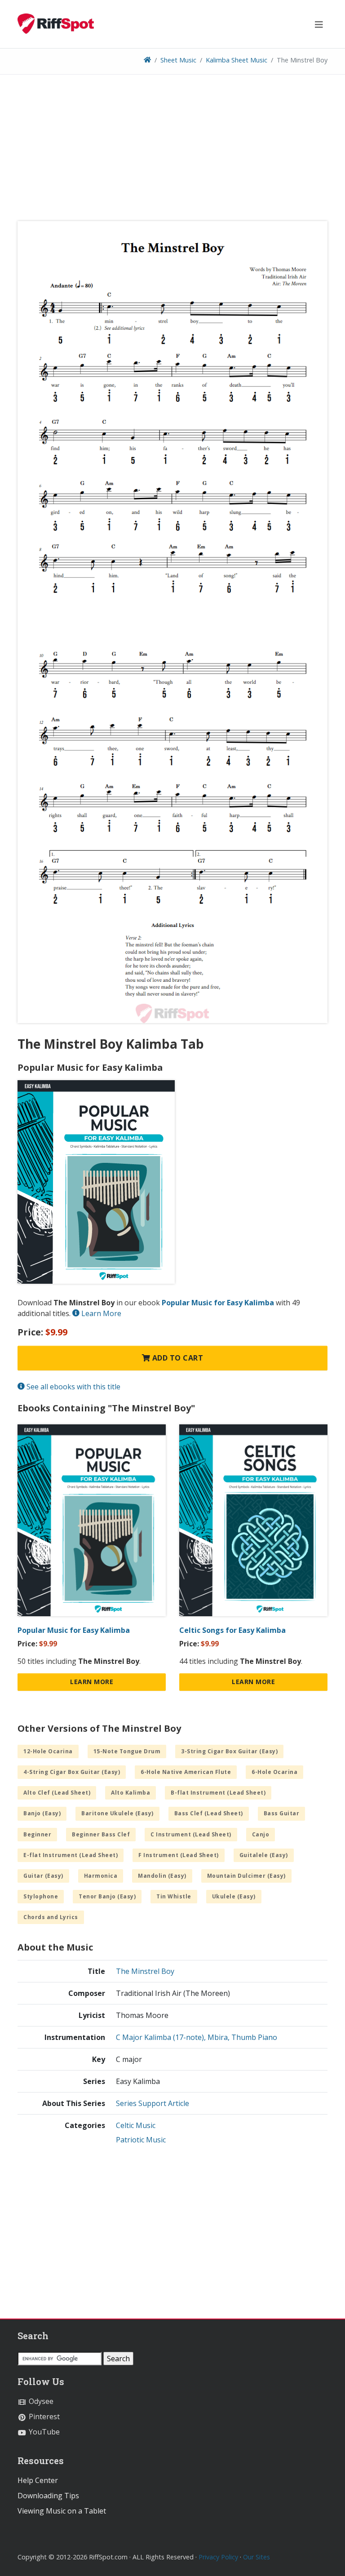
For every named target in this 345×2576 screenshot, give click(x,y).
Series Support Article (153, 2103)
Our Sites (257, 2557)
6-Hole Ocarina (274, 1772)
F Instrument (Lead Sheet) (179, 1855)
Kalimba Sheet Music (237, 60)
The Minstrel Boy (145, 1971)
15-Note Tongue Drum (127, 1751)
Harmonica (101, 1876)
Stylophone (41, 1896)
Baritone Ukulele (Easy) (117, 1813)
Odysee (40, 2401)
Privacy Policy (218, 2557)
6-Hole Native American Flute (186, 1772)
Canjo (261, 1834)
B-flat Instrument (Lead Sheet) (218, 1793)
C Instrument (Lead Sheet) (191, 1834)
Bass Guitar (282, 1813)
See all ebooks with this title (73, 1387)
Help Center (38, 2480)
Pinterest (43, 2416)
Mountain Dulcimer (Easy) (246, 1876)
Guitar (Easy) (43, 1876)
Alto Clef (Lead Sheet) (57, 1793)
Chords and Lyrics (51, 1917)
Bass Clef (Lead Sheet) (209, 1813)
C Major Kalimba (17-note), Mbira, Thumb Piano (197, 2037)
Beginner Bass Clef (101, 1834)
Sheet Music (178, 60)
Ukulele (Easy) (234, 1896)
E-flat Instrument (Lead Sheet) (71, 1855)
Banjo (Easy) (42, 1813)
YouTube (43, 2432)
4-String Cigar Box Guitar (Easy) (72, 1772)
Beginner (37, 1834)
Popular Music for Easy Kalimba (218, 1303)
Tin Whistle (174, 1896)
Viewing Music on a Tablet (62, 2511)
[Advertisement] (172, 151)
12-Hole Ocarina (48, 1751)
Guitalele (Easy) (264, 1855)
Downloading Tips (48, 2496)
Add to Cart (177, 1358)
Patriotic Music (141, 2140)
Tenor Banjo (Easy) (107, 1896)
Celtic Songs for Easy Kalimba (232, 1630)
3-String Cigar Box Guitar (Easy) (229, 1751)
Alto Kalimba (130, 1793)
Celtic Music (136, 2125)
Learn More (100, 1313)
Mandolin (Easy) (162, 1876)
